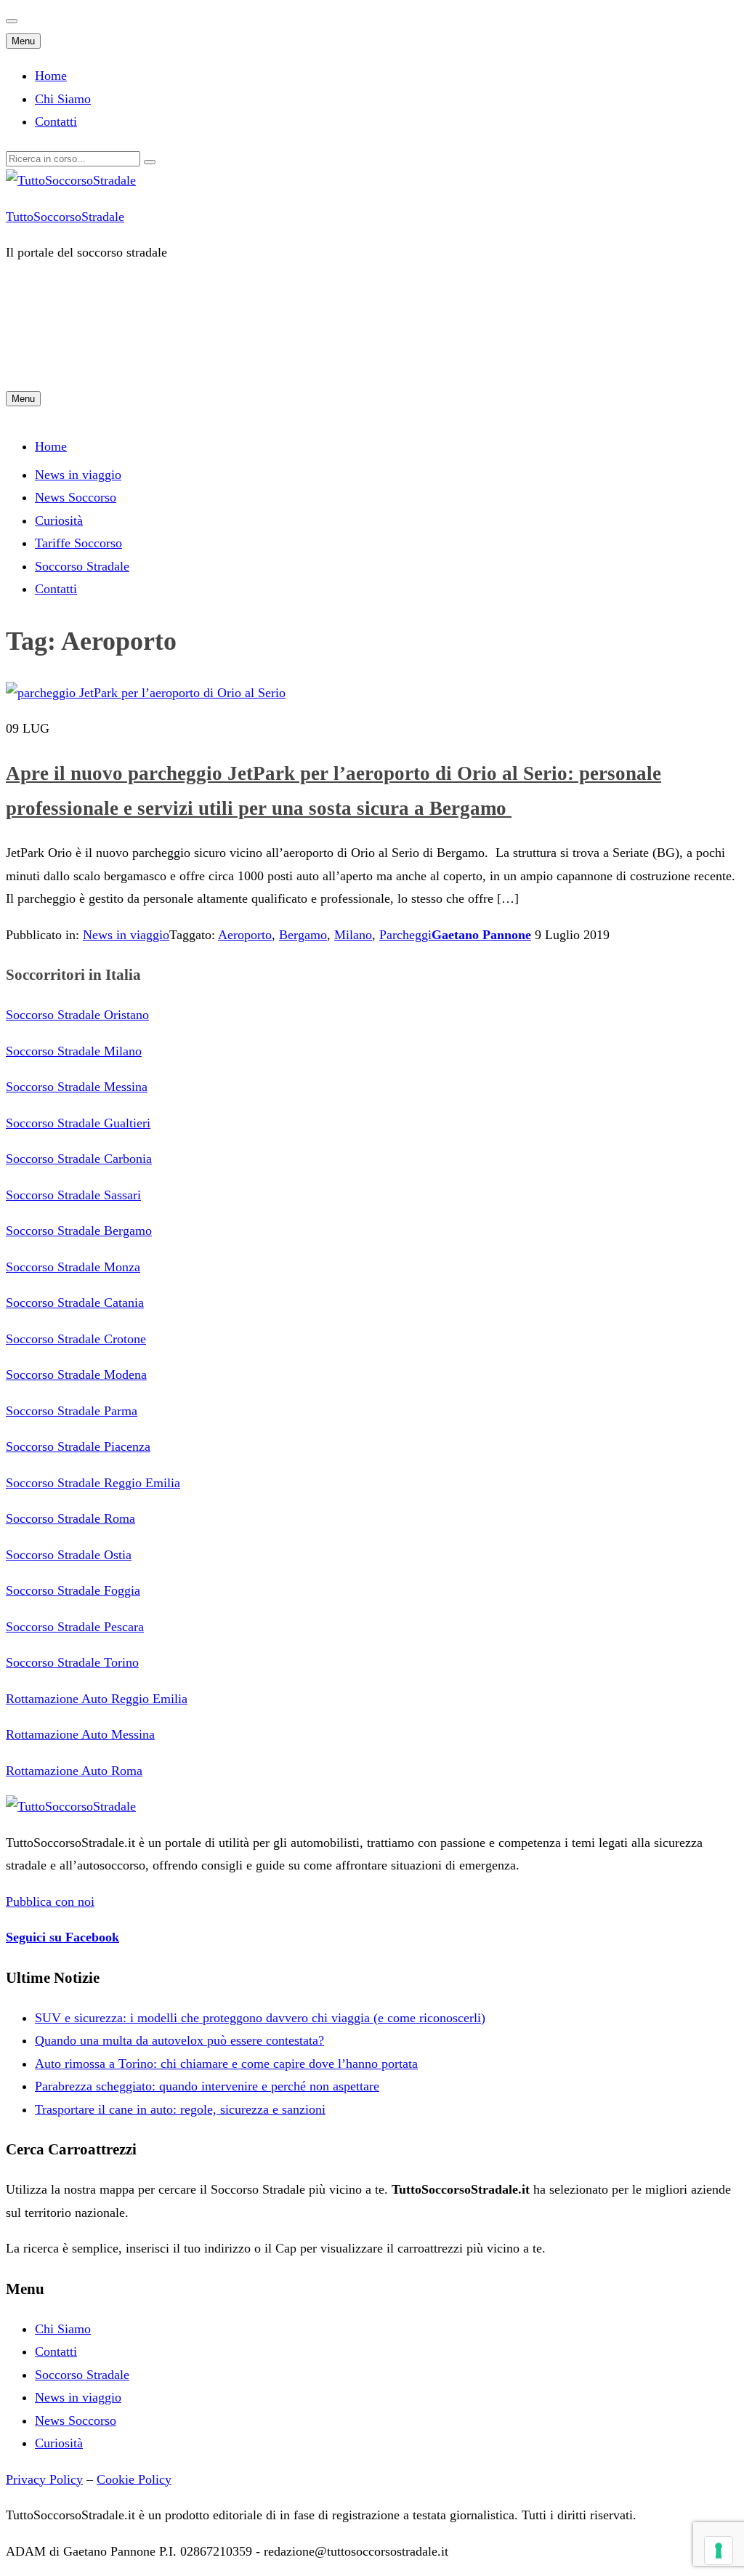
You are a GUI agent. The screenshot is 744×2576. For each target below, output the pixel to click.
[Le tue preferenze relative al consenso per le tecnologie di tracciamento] (719, 2551)
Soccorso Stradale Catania (75, 1303)
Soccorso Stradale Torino (72, 1662)
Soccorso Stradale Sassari (73, 1195)
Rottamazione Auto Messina (80, 1734)
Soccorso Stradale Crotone (76, 1339)
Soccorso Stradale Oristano (77, 1015)
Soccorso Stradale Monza (73, 1267)
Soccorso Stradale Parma (72, 1411)
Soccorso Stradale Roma (70, 1518)
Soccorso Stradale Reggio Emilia (93, 1483)
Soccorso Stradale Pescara (75, 1627)
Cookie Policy (134, 2479)
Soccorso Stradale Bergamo (79, 1231)
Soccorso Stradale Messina (77, 1087)
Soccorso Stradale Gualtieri (78, 1123)
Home (51, 76)
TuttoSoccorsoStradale (65, 217)
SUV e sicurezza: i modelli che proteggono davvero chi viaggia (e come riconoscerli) (260, 2018)
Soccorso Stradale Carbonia (79, 1159)
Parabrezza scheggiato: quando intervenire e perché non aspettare (207, 2086)
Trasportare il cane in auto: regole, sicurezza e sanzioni (180, 2109)
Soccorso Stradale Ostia (69, 1555)
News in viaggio (78, 475)
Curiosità (59, 520)
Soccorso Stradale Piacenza (78, 1446)
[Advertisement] (270, 346)
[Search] (150, 162)
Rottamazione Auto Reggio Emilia (97, 1699)
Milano (353, 935)
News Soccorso (76, 497)
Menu (23, 41)
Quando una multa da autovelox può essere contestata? (179, 2040)
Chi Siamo (63, 99)
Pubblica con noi (50, 1901)
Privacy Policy (44, 2479)
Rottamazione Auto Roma (74, 1771)
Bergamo (303, 935)
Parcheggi (405, 935)
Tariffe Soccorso (78, 543)
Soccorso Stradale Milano (74, 1051)
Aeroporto (245, 935)
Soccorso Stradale (82, 2375)
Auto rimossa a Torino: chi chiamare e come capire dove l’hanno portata (226, 2064)
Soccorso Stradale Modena (76, 1374)
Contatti (56, 121)
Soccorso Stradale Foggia (73, 1590)
